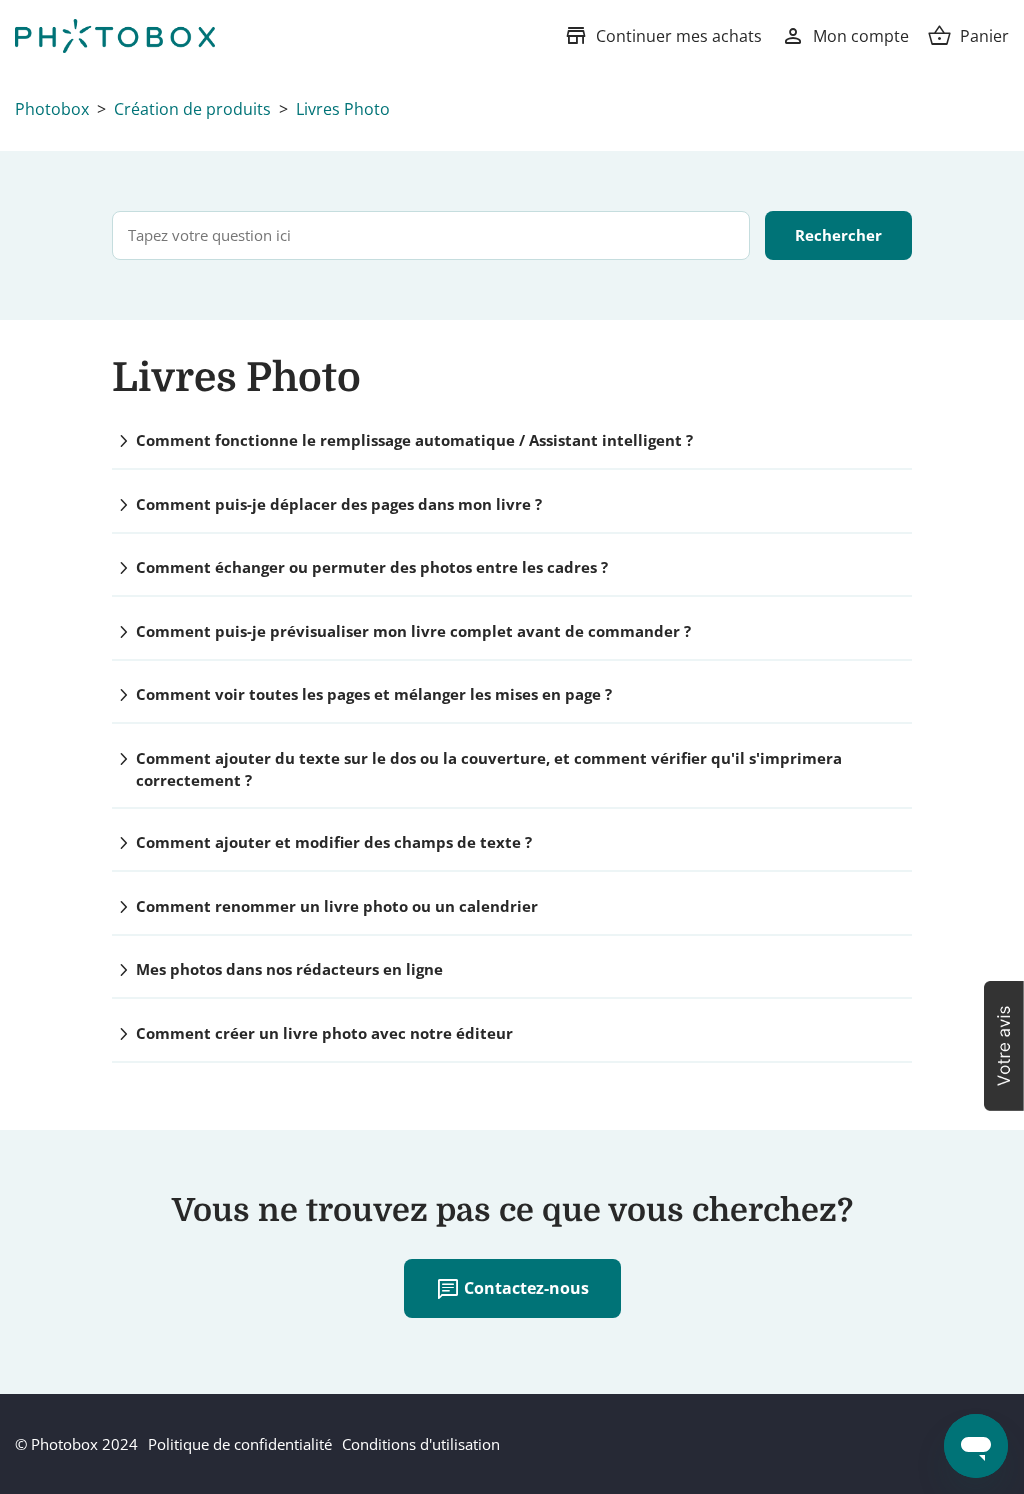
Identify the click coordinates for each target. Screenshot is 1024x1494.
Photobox (52, 109)
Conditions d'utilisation (421, 1444)
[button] (1004, 1046)
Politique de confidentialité (240, 1444)
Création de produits (192, 109)
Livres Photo (343, 109)
